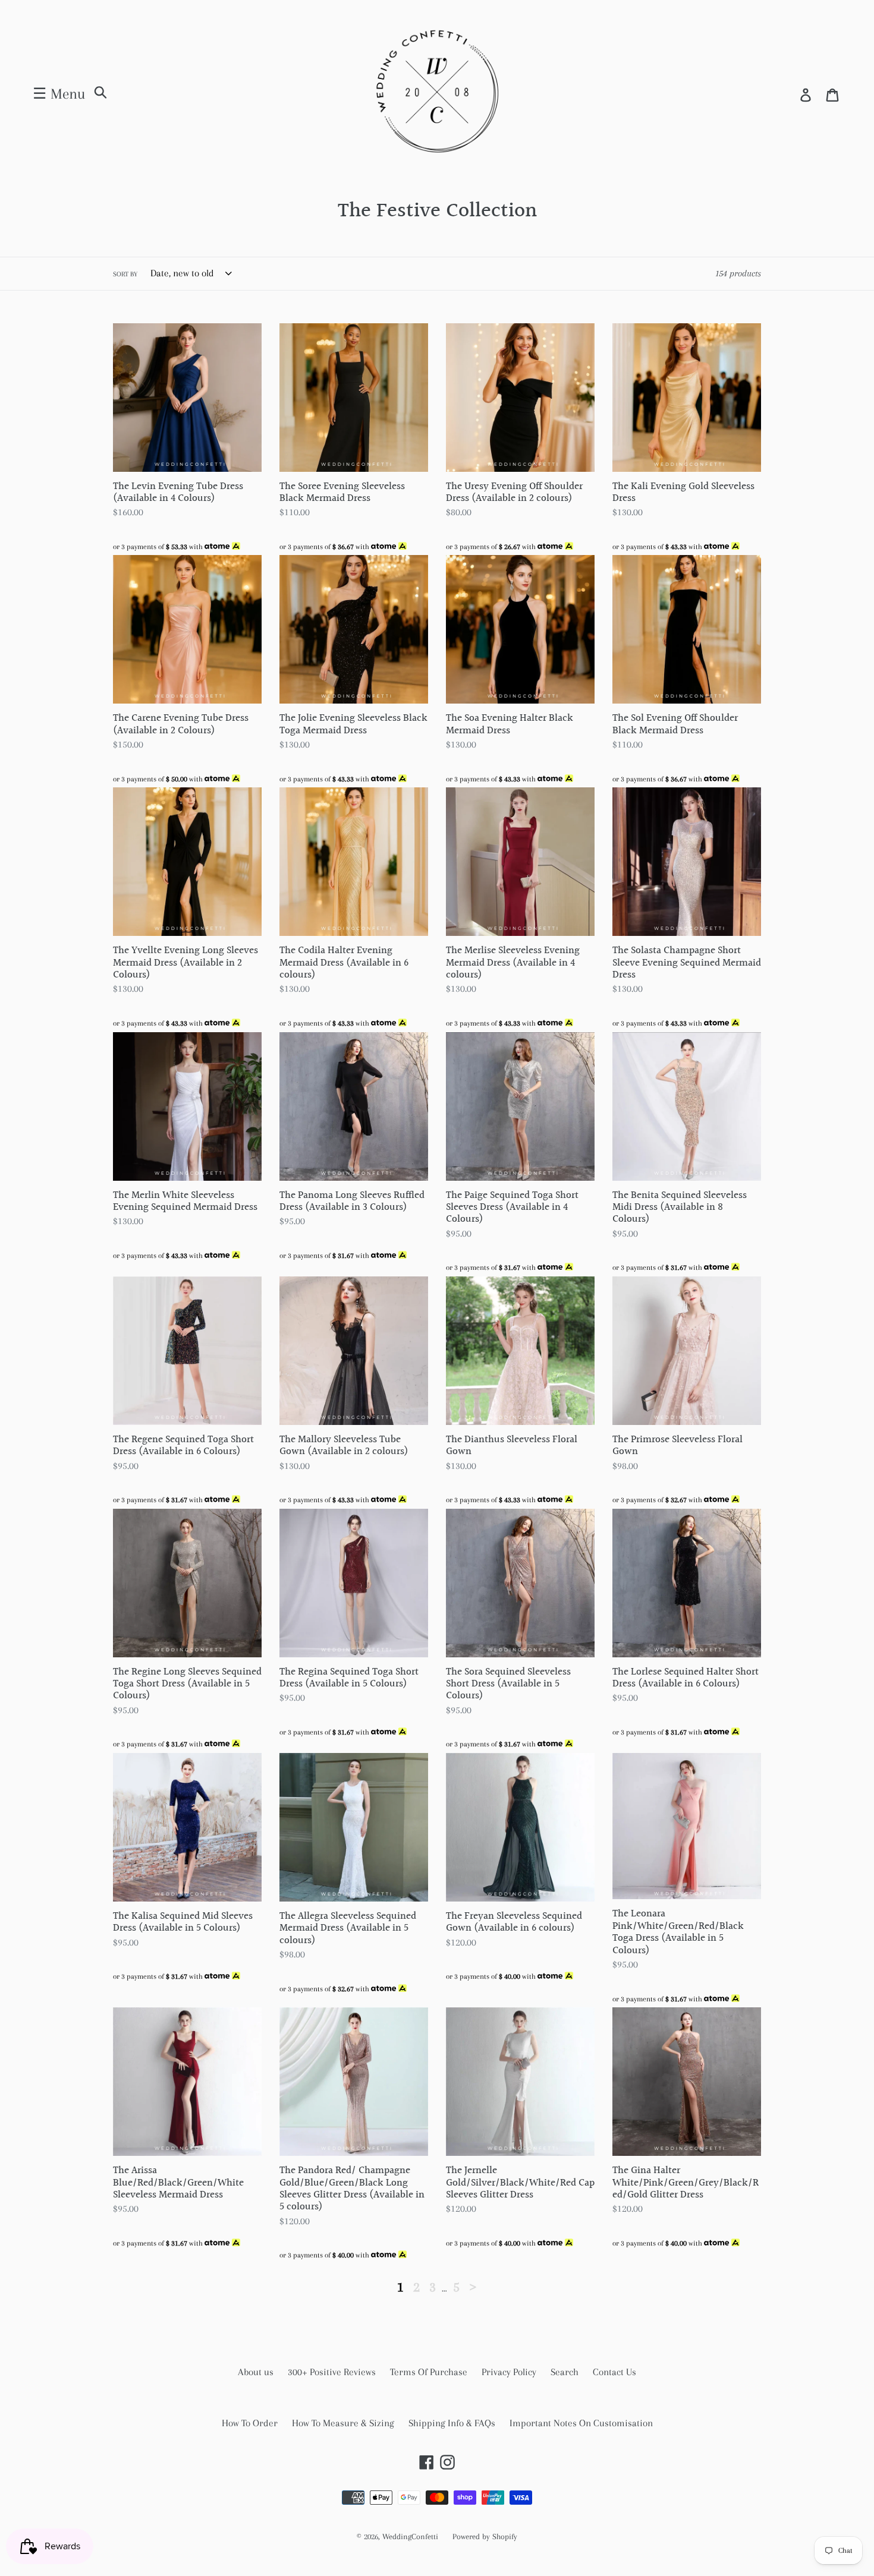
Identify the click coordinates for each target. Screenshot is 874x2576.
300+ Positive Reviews (332, 2372)
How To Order (250, 2423)
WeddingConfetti (410, 2536)
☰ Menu (59, 94)
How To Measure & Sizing (343, 2423)
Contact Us (614, 2372)
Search (565, 2372)
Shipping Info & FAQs (452, 2423)
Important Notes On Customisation (581, 2423)
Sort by (125, 274)
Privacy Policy (509, 2372)
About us (256, 2372)
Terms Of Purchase (429, 2372)
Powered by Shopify (485, 2536)
